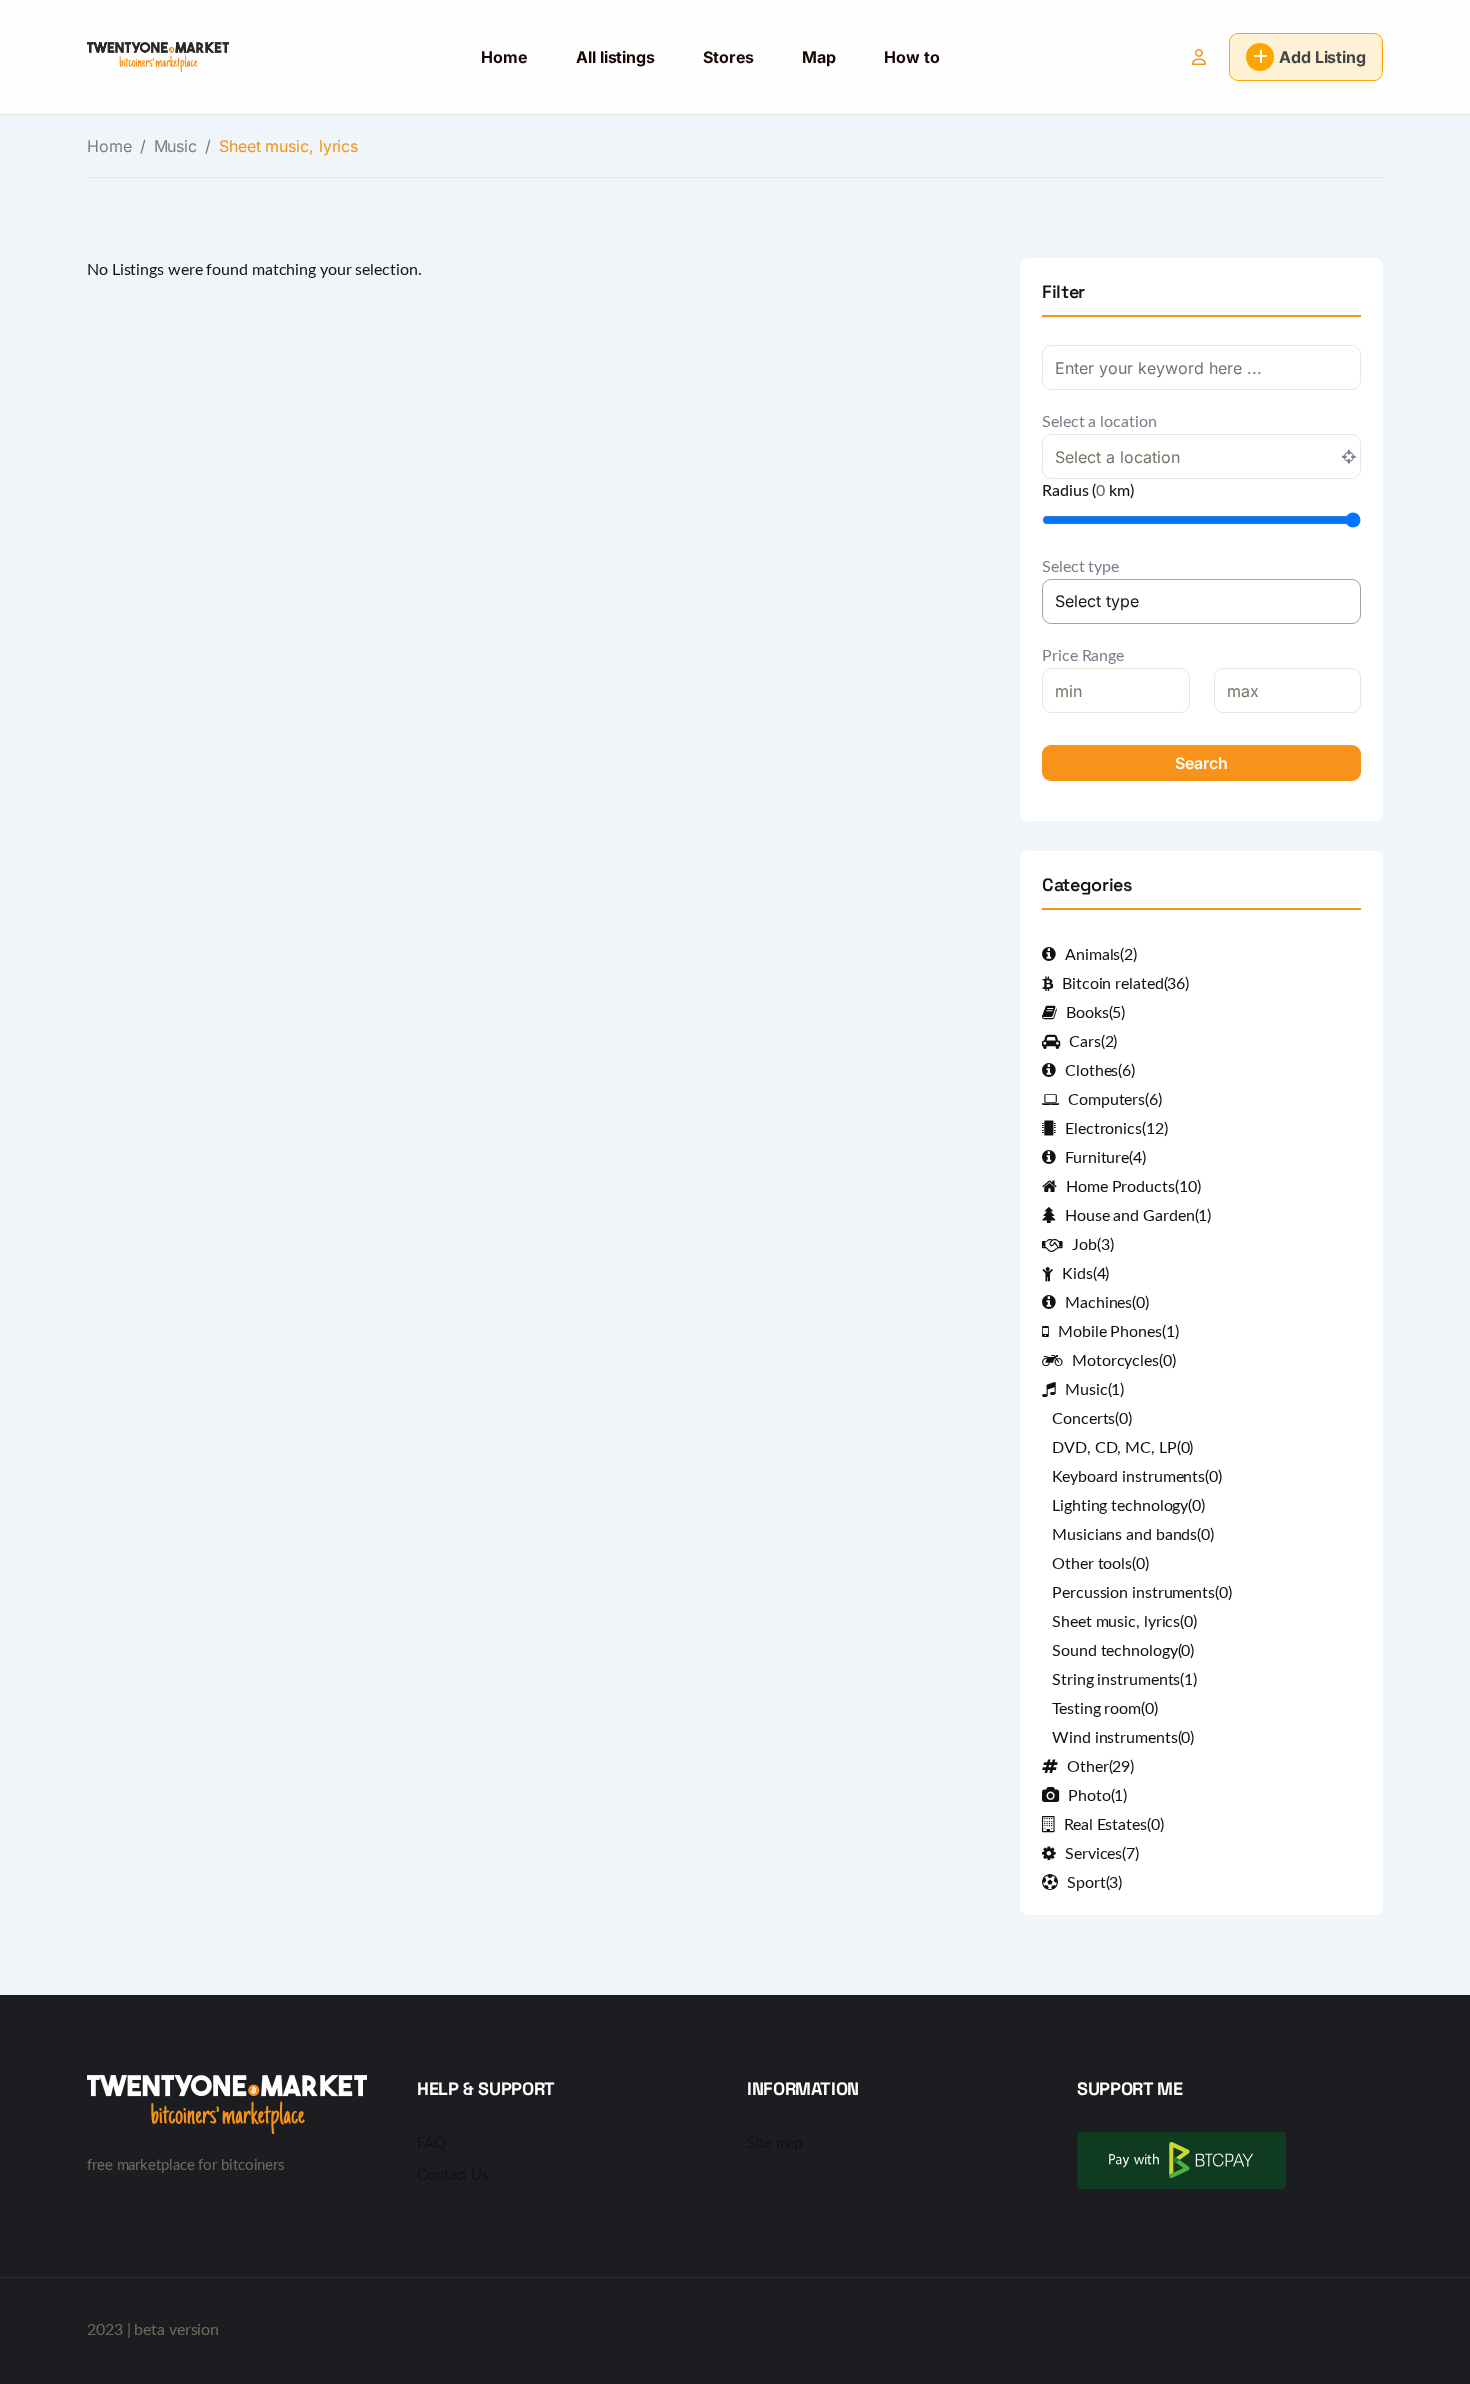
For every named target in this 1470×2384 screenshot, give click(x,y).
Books (1095, 1013)
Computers (1115, 1100)
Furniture (1105, 1158)
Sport (1094, 1883)
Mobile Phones (1118, 1332)
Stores (728, 57)
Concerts (1092, 1419)
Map (819, 57)
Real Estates (1113, 1825)
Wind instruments (1123, 1738)
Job (1092, 1245)
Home (504, 57)
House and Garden (1138, 1216)
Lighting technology (1128, 1506)
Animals (1101, 955)
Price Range (1083, 656)
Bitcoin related (1125, 984)
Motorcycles (1124, 1361)
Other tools (1100, 1564)
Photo (1097, 1796)
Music (176, 146)
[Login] (1199, 57)
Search (1201, 763)
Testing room (1105, 1709)
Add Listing (1322, 57)
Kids (1085, 1274)
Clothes (1100, 1071)
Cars (1093, 1042)
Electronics (1116, 1129)
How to (911, 57)
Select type (1080, 567)
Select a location (1099, 422)
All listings (615, 57)
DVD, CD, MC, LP (1122, 1448)
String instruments (1124, 1680)
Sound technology (1123, 1651)
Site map (774, 2143)
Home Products (1133, 1187)
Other (1100, 1767)
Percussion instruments (1142, 1593)
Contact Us (453, 2175)
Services (1102, 1854)
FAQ (431, 2143)
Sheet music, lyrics (1124, 1622)
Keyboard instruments (1137, 1477)
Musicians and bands (1133, 1535)
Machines (1107, 1303)
